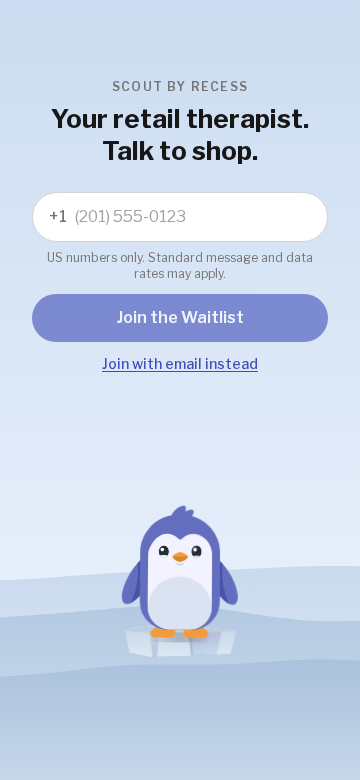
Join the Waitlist (180, 317)
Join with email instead (180, 363)
